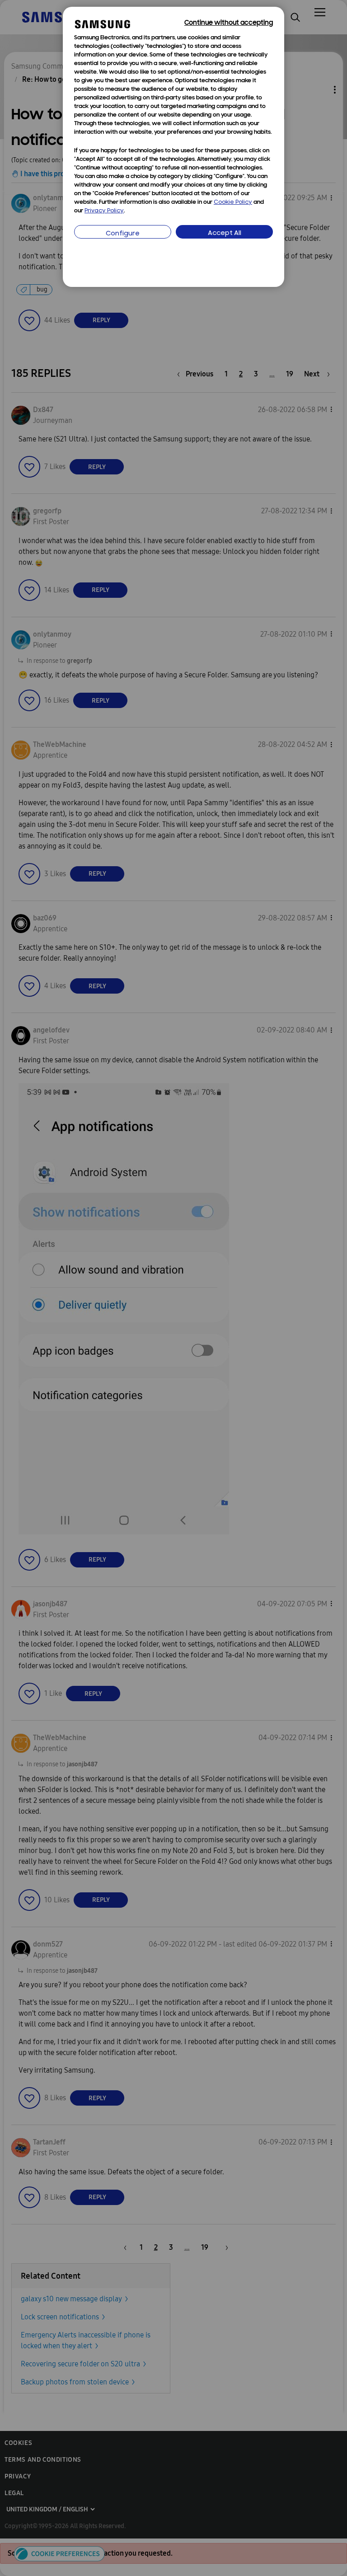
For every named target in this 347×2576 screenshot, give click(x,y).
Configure (123, 234)
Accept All (225, 233)
